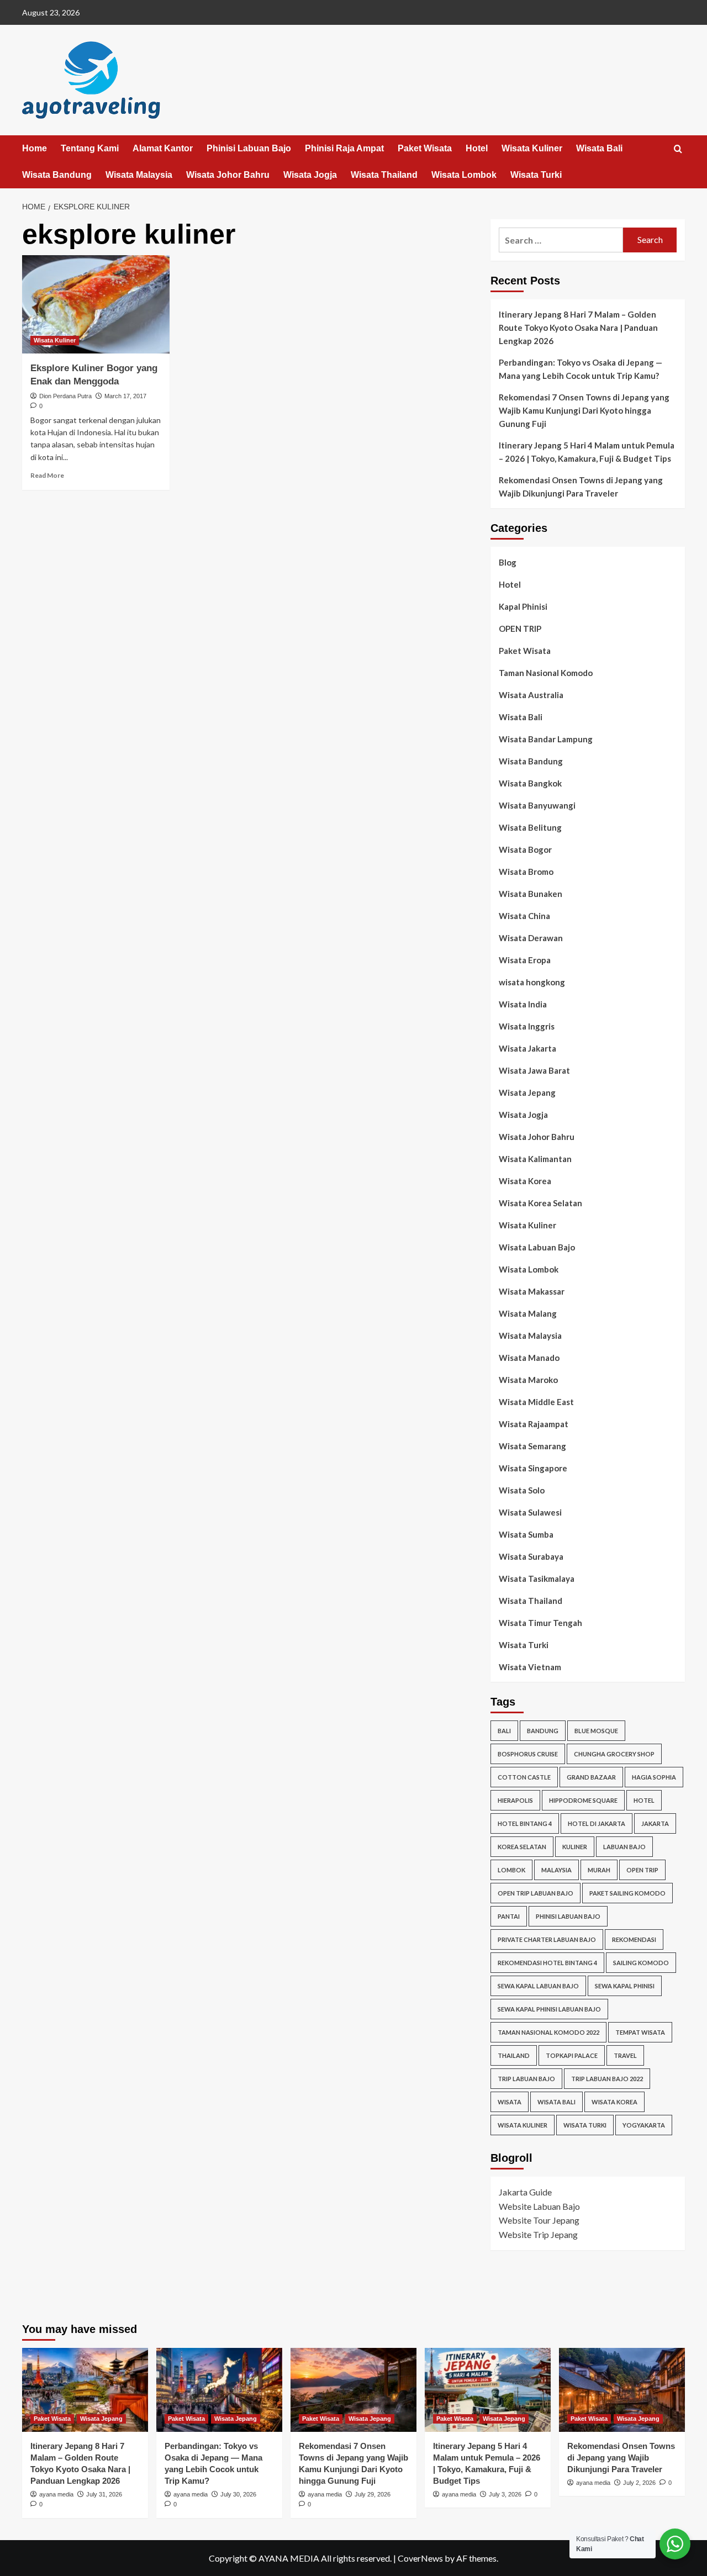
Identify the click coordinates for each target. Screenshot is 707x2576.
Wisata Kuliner (532, 148)
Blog (508, 562)
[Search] (678, 149)
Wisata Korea (525, 1181)
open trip (642, 1870)
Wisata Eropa (525, 960)
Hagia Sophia (654, 1777)
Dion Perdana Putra (65, 396)
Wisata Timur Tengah (540, 1623)
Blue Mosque (596, 1731)
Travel (625, 2055)
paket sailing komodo (627, 1893)
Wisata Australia (531, 695)
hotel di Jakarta (597, 1823)
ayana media (56, 2494)
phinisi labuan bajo (568, 1916)
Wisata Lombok (464, 175)
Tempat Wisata (640, 2032)
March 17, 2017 (125, 396)
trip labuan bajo (526, 2079)
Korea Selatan (522, 1847)
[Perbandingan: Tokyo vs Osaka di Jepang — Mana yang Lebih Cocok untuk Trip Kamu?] (219, 2390)
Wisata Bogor (525, 849)
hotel (644, 1800)
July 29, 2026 (373, 2494)
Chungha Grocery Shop (614, 1754)
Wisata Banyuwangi (537, 805)
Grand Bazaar (591, 1777)
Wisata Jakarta (527, 1048)
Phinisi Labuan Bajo (249, 148)
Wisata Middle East (536, 1402)
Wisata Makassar (532, 1291)
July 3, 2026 (505, 2494)
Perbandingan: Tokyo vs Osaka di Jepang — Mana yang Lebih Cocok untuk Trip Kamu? (581, 369)
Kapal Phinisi (523, 606)
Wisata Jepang (527, 1092)
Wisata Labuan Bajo (537, 1247)
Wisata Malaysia (139, 175)
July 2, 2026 (639, 2483)
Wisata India (523, 1004)
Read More (47, 475)
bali (504, 1731)
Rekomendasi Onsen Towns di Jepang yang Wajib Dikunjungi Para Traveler (581, 487)
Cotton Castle (524, 1777)
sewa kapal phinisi (625, 1986)
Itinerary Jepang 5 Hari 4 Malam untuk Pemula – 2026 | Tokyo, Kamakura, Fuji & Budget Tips (587, 452)
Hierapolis (515, 1800)
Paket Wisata (425, 148)
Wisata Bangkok (530, 783)
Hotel (477, 148)
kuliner (575, 1847)
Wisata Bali (599, 148)
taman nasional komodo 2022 (548, 2032)
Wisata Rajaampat (534, 1424)
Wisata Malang (528, 1313)
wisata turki (585, 2125)
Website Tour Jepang (539, 2220)
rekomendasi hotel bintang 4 (547, 1963)
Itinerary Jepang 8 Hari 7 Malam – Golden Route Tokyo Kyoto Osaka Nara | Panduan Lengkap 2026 (578, 328)
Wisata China (524, 916)
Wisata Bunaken (531, 894)
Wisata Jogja (310, 175)
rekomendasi (634, 1939)
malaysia (556, 1870)
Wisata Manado (529, 1358)
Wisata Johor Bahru (228, 175)
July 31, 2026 (104, 2494)
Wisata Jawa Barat (534, 1070)
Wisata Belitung (530, 827)
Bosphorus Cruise (528, 1754)
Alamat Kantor (163, 148)
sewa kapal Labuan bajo (538, 1986)
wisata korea (614, 2102)
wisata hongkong (532, 982)
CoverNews (420, 2558)
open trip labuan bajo (535, 1893)
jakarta (655, 1823)
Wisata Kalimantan (535, 1159)
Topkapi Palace (572, 2055)
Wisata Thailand (384, 175)
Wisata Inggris (527, 1026)
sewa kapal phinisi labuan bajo (549, 2009)
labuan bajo (624, 1847)
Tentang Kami (90, 148)
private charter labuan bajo (547, 1939)
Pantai (509, 1916)
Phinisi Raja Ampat (344, 148)
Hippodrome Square (583, 1800)
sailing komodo (641, 1963)
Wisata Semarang (532, 1446)
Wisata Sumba (526, 1534)
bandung (543, 1731)
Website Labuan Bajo (539, 2206)
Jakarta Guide (525, 2192)
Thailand (514, 2055)
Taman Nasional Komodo (546, 673)
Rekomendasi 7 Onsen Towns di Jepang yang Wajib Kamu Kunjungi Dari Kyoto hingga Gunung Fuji (584, 410)
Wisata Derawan (531, 938)
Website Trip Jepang (538, 2234)
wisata (510, 2102)
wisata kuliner (523, 2125)
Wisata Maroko (528, 1380)
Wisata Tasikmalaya (537, 1579)
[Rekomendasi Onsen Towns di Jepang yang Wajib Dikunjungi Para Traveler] (622, 2390)
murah (599, 1870)
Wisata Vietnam (530, 1667)
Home (35, 148)
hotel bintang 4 (525, 1823)
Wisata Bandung (57, 175)
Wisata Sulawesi (530, 1512)
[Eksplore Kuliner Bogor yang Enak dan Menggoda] (96, 304)
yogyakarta (644, 2125)
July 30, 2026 (238, 2494)
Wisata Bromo (526, 872)
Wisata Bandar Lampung (546, 739)
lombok (511, 1870)
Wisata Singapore (533, 1468)
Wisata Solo (522, 1490)
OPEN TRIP (520, 629)
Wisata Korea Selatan (540, 1203)
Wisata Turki (536, 175)
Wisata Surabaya (531, 1556)
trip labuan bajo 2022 (607, 2079)
